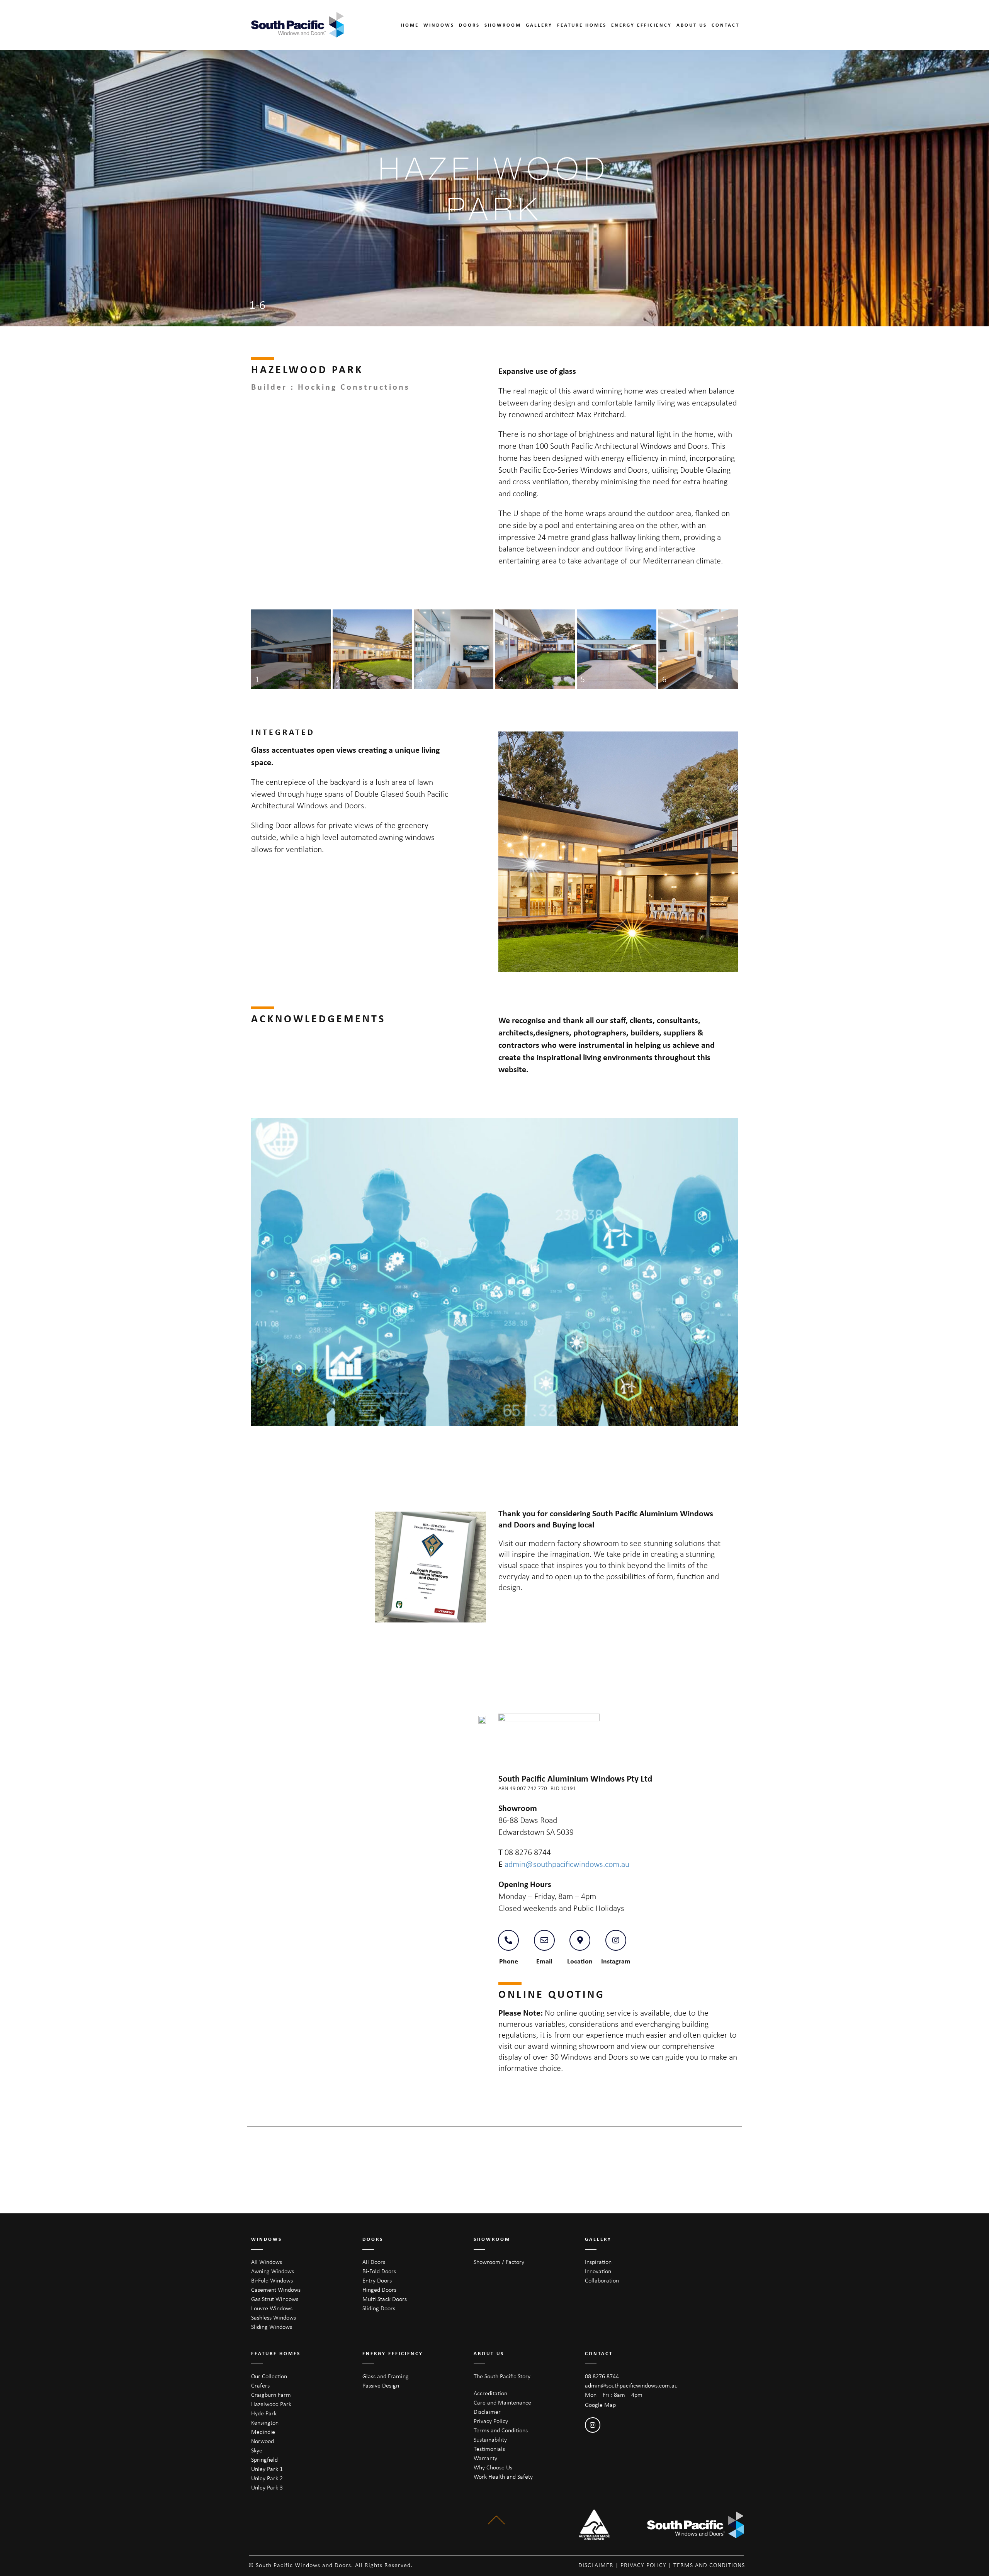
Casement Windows (276, 2290)
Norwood (263, 2441)
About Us (692, 25)
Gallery (539, 25)
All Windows (267, 2262)
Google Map (600, 2405)
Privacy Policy (491, 2421)
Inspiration (598, 2262)
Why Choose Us (493, 2467)
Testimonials (489, 2449)
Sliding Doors (379, 2308)
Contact (726, 25)
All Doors (374, 2262)
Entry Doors (377, 2280)
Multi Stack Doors (385, 2299)
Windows (439, 25)
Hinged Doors (379, 2290)
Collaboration (602, 2280)
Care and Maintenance (502, 2402)
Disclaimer (487, 2412)
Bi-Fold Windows (272, 2280)
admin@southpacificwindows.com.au (567, 1864)
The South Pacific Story (502, 2376)
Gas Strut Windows (275, 2299)
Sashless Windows (274, 2317)
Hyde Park (264, 2413)
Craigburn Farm (271, 2395)
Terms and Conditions (501, 2430)
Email (544, 1961)
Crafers (260, 2385)
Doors (469, 25)
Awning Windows (273, 2271)
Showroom (503, 25)
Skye (257, 2450)
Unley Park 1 (267, 2469)
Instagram (616, 1961)
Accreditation (490, 2393)
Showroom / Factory (499, 2262)
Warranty (485, 2458)
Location (580, 1961)
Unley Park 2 (267, 2478)
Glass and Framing (386, 2376)
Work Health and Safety (503, 2477)
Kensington (265, 2422)
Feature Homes (582, 25)
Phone (509, 1961)
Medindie (263, 2432)
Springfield (264, 2460)
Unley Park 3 (267, 2487)
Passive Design (381, 2385)
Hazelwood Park (271, 2404)
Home (410, 25)
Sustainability (490, 2439)
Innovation (598, 2271)
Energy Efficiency (641, 25)
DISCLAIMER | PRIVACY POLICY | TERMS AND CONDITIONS (662, 2565)
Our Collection (269, 2376)
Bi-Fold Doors (379, 2271)
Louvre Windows (272, 2308)
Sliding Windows (272, 2327)
